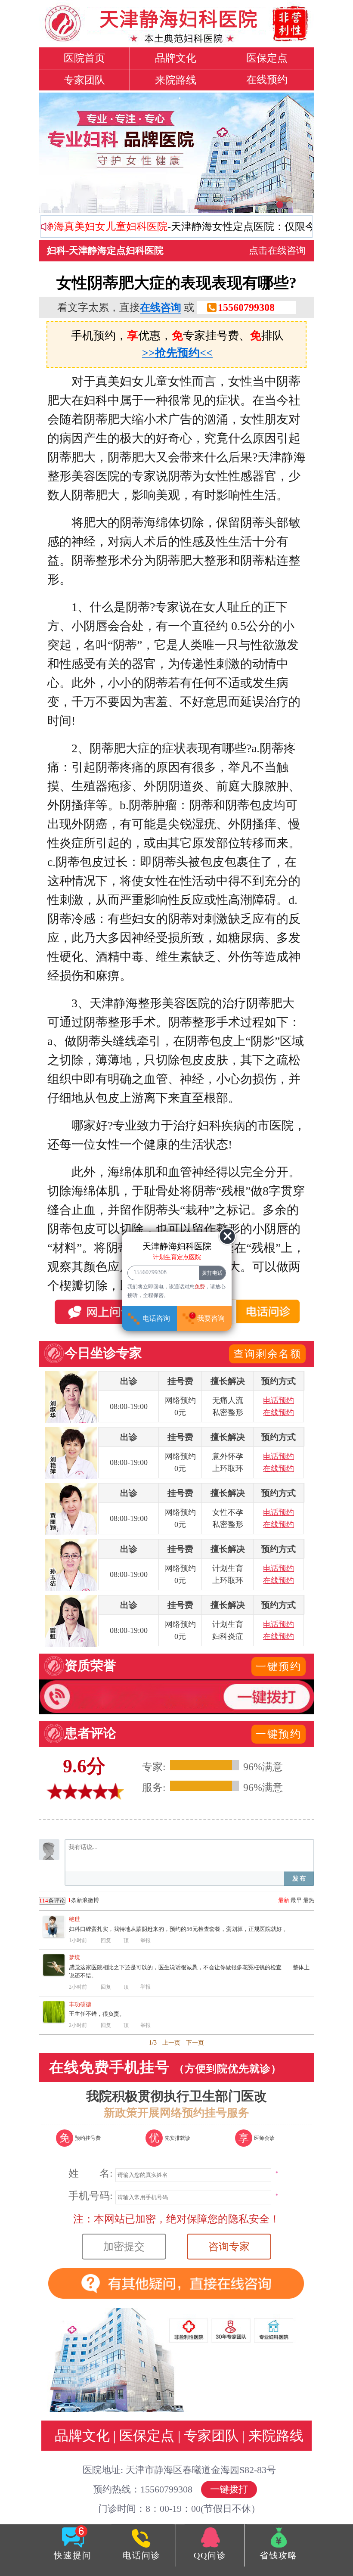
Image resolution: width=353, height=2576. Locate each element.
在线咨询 (161, 307)
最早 (296, 1900)
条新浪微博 (69, 1900)
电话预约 (279, 1400)
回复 (106, 1940)
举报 (146, 1940)
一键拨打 (229, 2489)
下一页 (195, 2043)
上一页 (171, 2043)
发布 (299, 1879)
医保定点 (267, 58)
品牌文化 (176, 58)
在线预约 (267, 80)
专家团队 (84, 80)
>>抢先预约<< (177, 353)
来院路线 (176, 80)
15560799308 (246, 307)
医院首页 (84, 58)
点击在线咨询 (277, 250)
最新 (284, 1900)
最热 (309, 1900)
